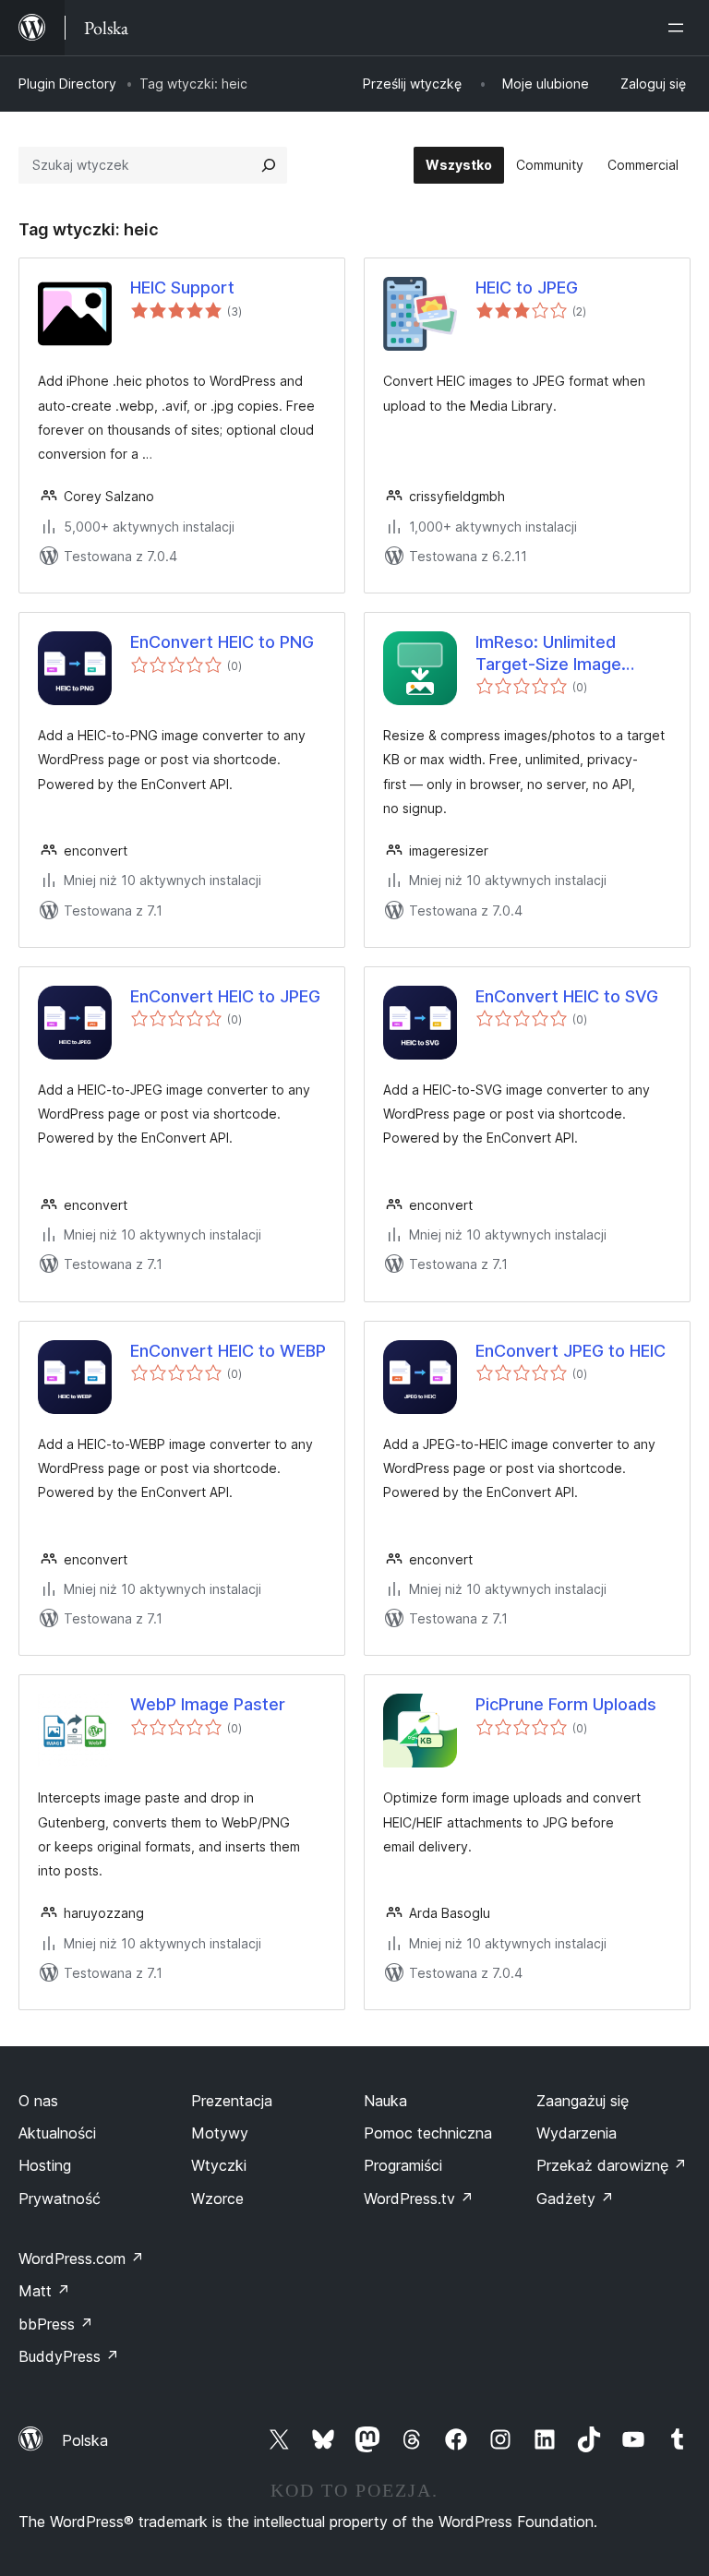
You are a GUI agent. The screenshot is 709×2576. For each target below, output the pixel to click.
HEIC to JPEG (527, 288)
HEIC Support (182, 288)
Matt (44, 2291)
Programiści (403, 2165)
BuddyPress (69, 2356)
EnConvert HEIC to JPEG (225, 996)
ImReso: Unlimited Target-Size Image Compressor (548, 653)
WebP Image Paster (208, 1704)
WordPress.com (81, 2258)
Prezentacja (232, 2101)
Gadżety (575, 2199)
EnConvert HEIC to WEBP (228, 1351)
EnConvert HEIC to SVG (567, 996)
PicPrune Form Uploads (566, 1704)
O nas (38, 2101)
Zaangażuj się (583, 2101)
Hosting (45, 2165)
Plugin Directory (67, 84)
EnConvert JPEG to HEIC (571, 1351)
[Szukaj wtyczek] (269, 165)
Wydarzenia (577, 2133)
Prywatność (60, 2199)
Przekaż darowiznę (612, 2165)
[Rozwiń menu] (679, 28)
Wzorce (217, 2199)
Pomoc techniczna (428, 2133)
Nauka (385, 2101)
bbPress (56, 2324)
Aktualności (57, 2133)
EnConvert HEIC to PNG (222, 642)
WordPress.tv (419, 2199)
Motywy (220, 2133)
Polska (85, 2440)
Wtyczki (219, 2165)
